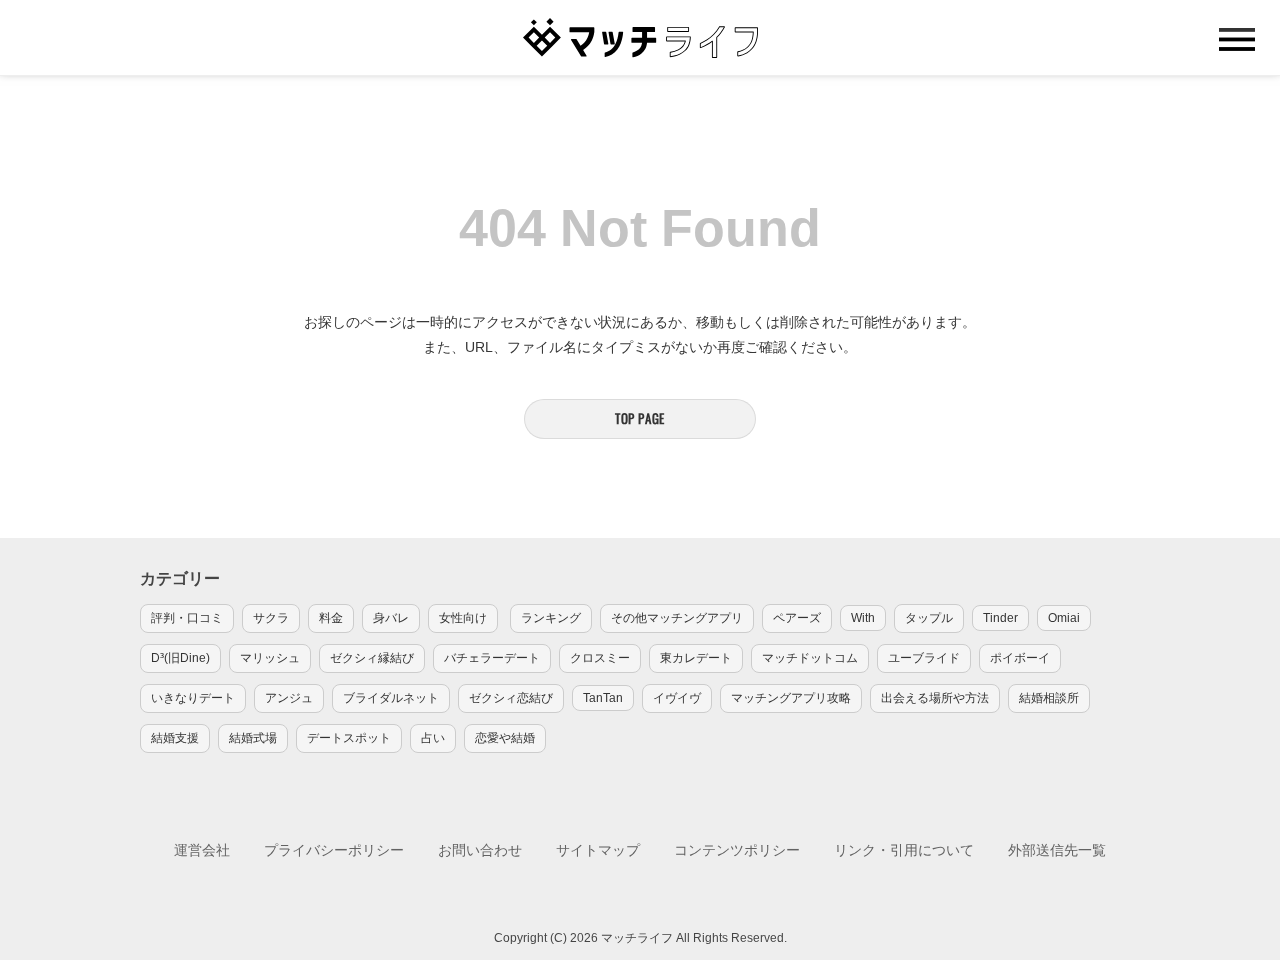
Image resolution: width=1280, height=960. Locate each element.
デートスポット (349, 738)
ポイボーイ (1020, 658)
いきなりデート (193, 698)
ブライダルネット (391, 698)
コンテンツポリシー (737, 850)
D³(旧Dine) (180, 658)
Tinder (1000, 618)
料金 (331, 618)
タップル (929, 618)
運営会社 (202, 850)
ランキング (551, 618)
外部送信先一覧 (1057, 850)
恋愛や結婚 (505, 738)
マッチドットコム (810, 658)
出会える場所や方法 (935, 698)
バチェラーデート (492, 658)
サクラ (271, 618)
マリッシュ (270, 658)
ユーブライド (924, 658)
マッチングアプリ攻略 (791, 698)
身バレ (391, 618)
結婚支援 (175, 738)
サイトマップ (598, 850)
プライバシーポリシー (334, 850)
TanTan (603, 698)
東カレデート (696, 658)
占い (433, 738)
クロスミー (600, 658)
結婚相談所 (1049, 698)
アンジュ (289, 698)
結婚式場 (253, 738)
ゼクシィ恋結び (511, 698)
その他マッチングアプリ (677, 618)
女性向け (463, 618)
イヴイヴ (677, 698)
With (863, 618)
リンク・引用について (904, 850)
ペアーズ (797, 618)
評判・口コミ (187, 618)
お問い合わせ (480, 850)
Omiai (1064, 618)
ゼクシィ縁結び (372, 658)
